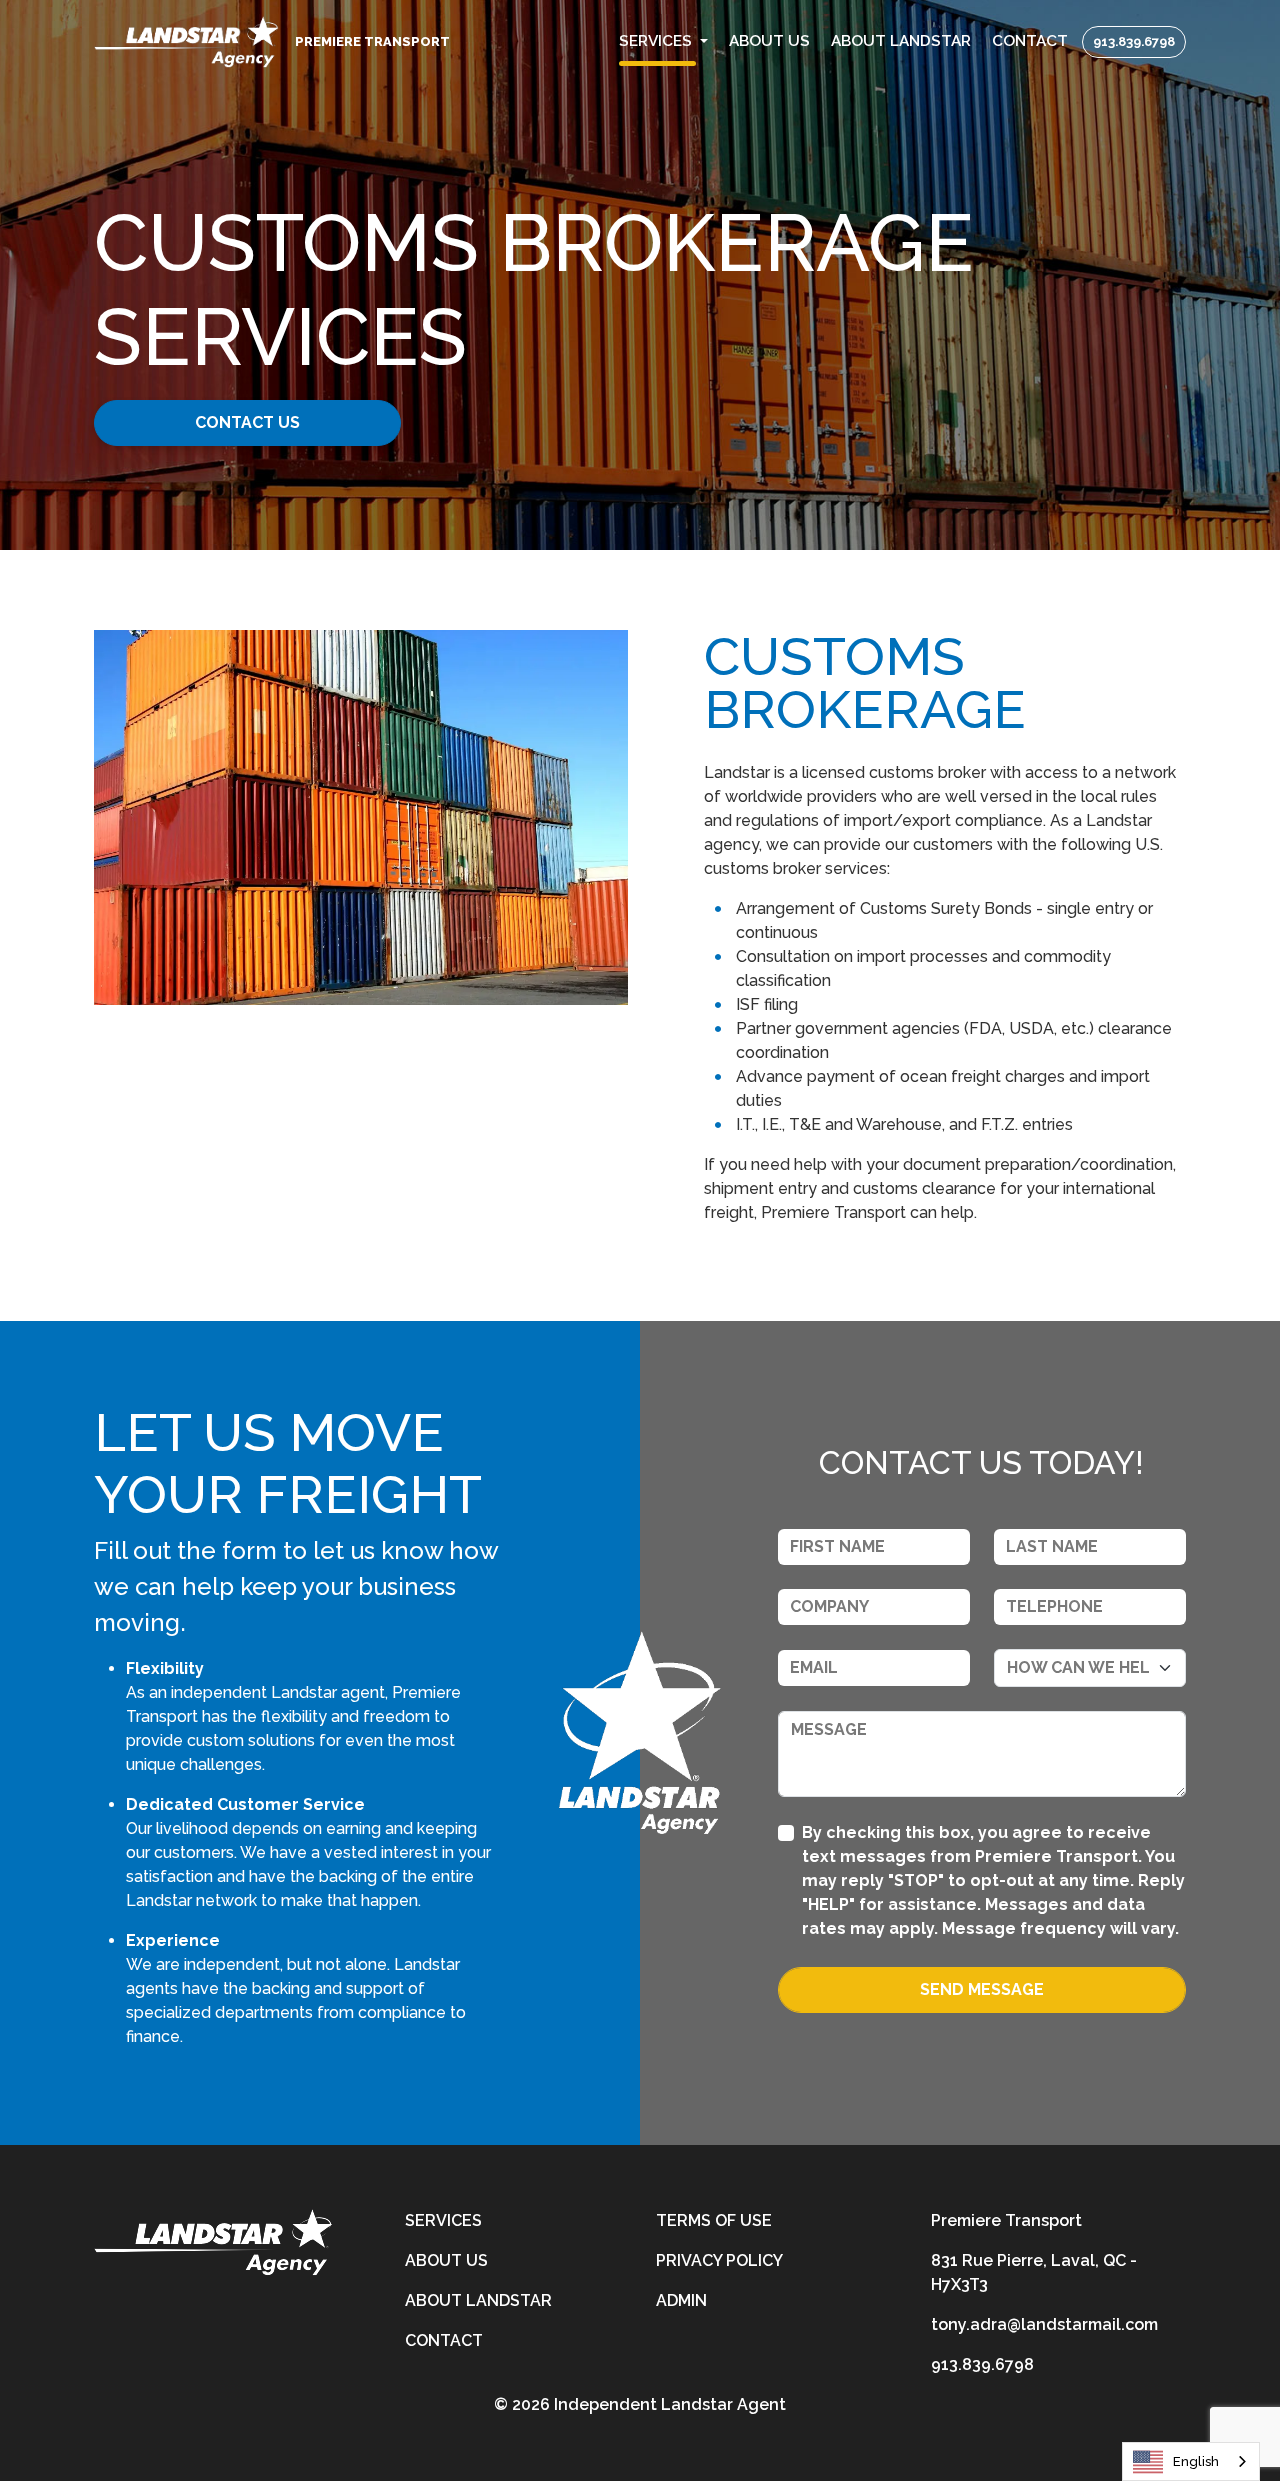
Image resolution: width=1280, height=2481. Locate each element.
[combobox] (1191, 2461)
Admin (681, 2300)
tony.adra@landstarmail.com (1044, 2324)
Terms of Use (714, 2220)
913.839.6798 (1134, 41)
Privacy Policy (719, 2260)
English (1196, 2461)
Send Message (982, 1989)
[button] (664, 41)
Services (443, 2220)
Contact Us (247, 422)
